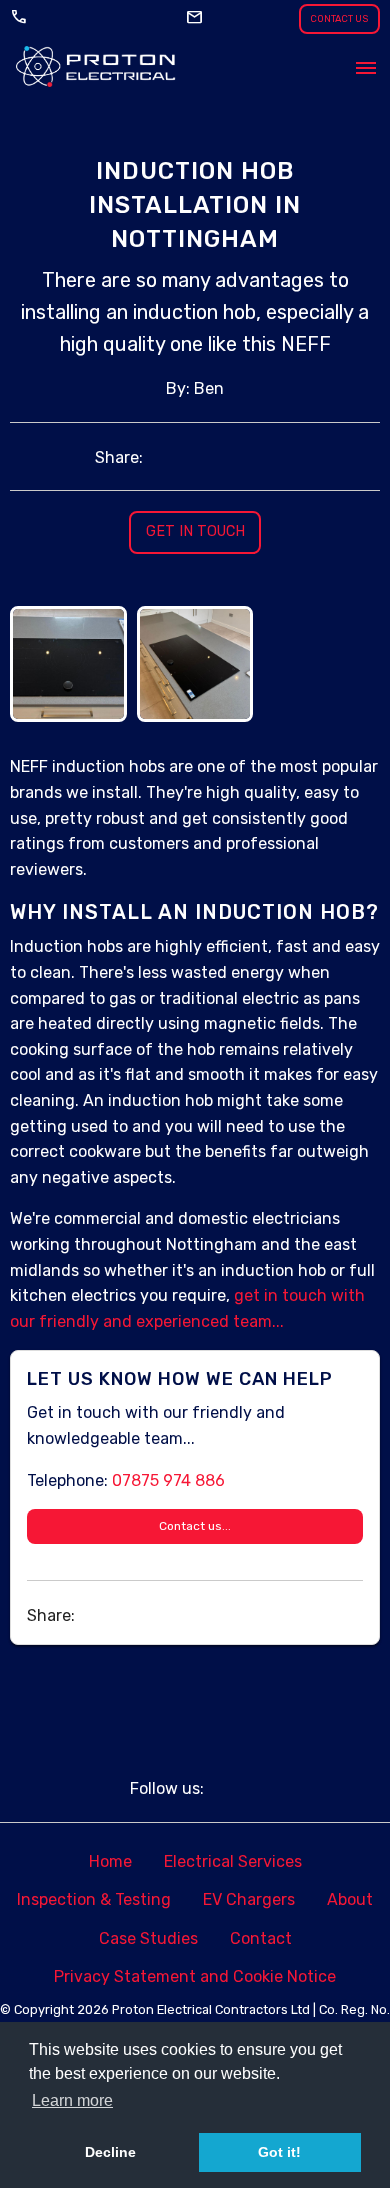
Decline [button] (110, 2152)
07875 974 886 (168, 1480)
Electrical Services (233, 1861)
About (350, 1899)
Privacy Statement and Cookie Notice (195, 1976)
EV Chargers (249, 1899)
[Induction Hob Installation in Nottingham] (68, 617)
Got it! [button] (279, 2152)
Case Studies (148, 1938)
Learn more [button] (72, 2100)
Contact (261, 1938)
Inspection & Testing (94, 1899)
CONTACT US (339, 18)
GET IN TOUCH (195, 531)
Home (110, 1861)
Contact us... (195, 1526)
